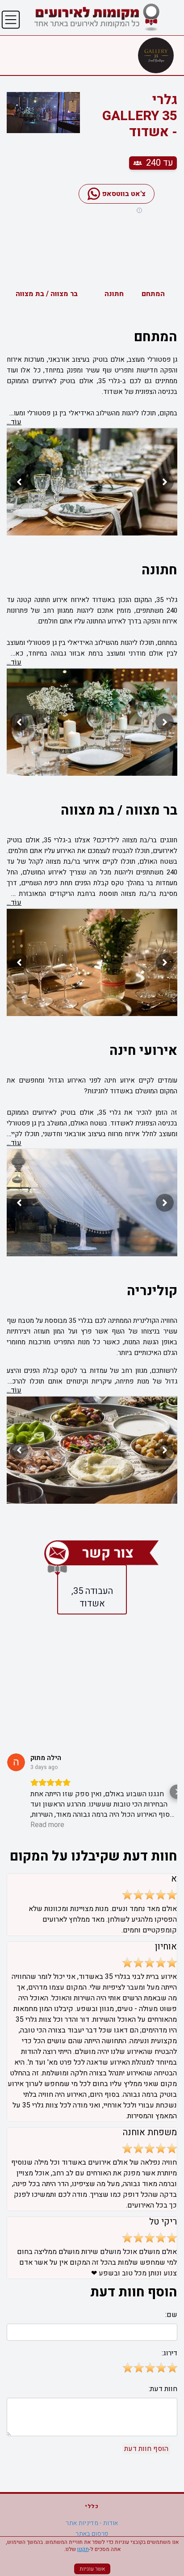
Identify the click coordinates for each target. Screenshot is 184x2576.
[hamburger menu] (11, 20)
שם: (171, 2315)
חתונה (114, 294)
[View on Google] (16, 1762)
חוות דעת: (163, 2389)
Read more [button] (47, 1825)
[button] (7, 1792)
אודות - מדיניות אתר (92, 2523)
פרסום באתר (92, 2534)
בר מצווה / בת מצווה (47, 294)
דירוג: (169, 2353)
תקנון (83, 2549)
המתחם (153, 294)
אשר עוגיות (92, 2569)
